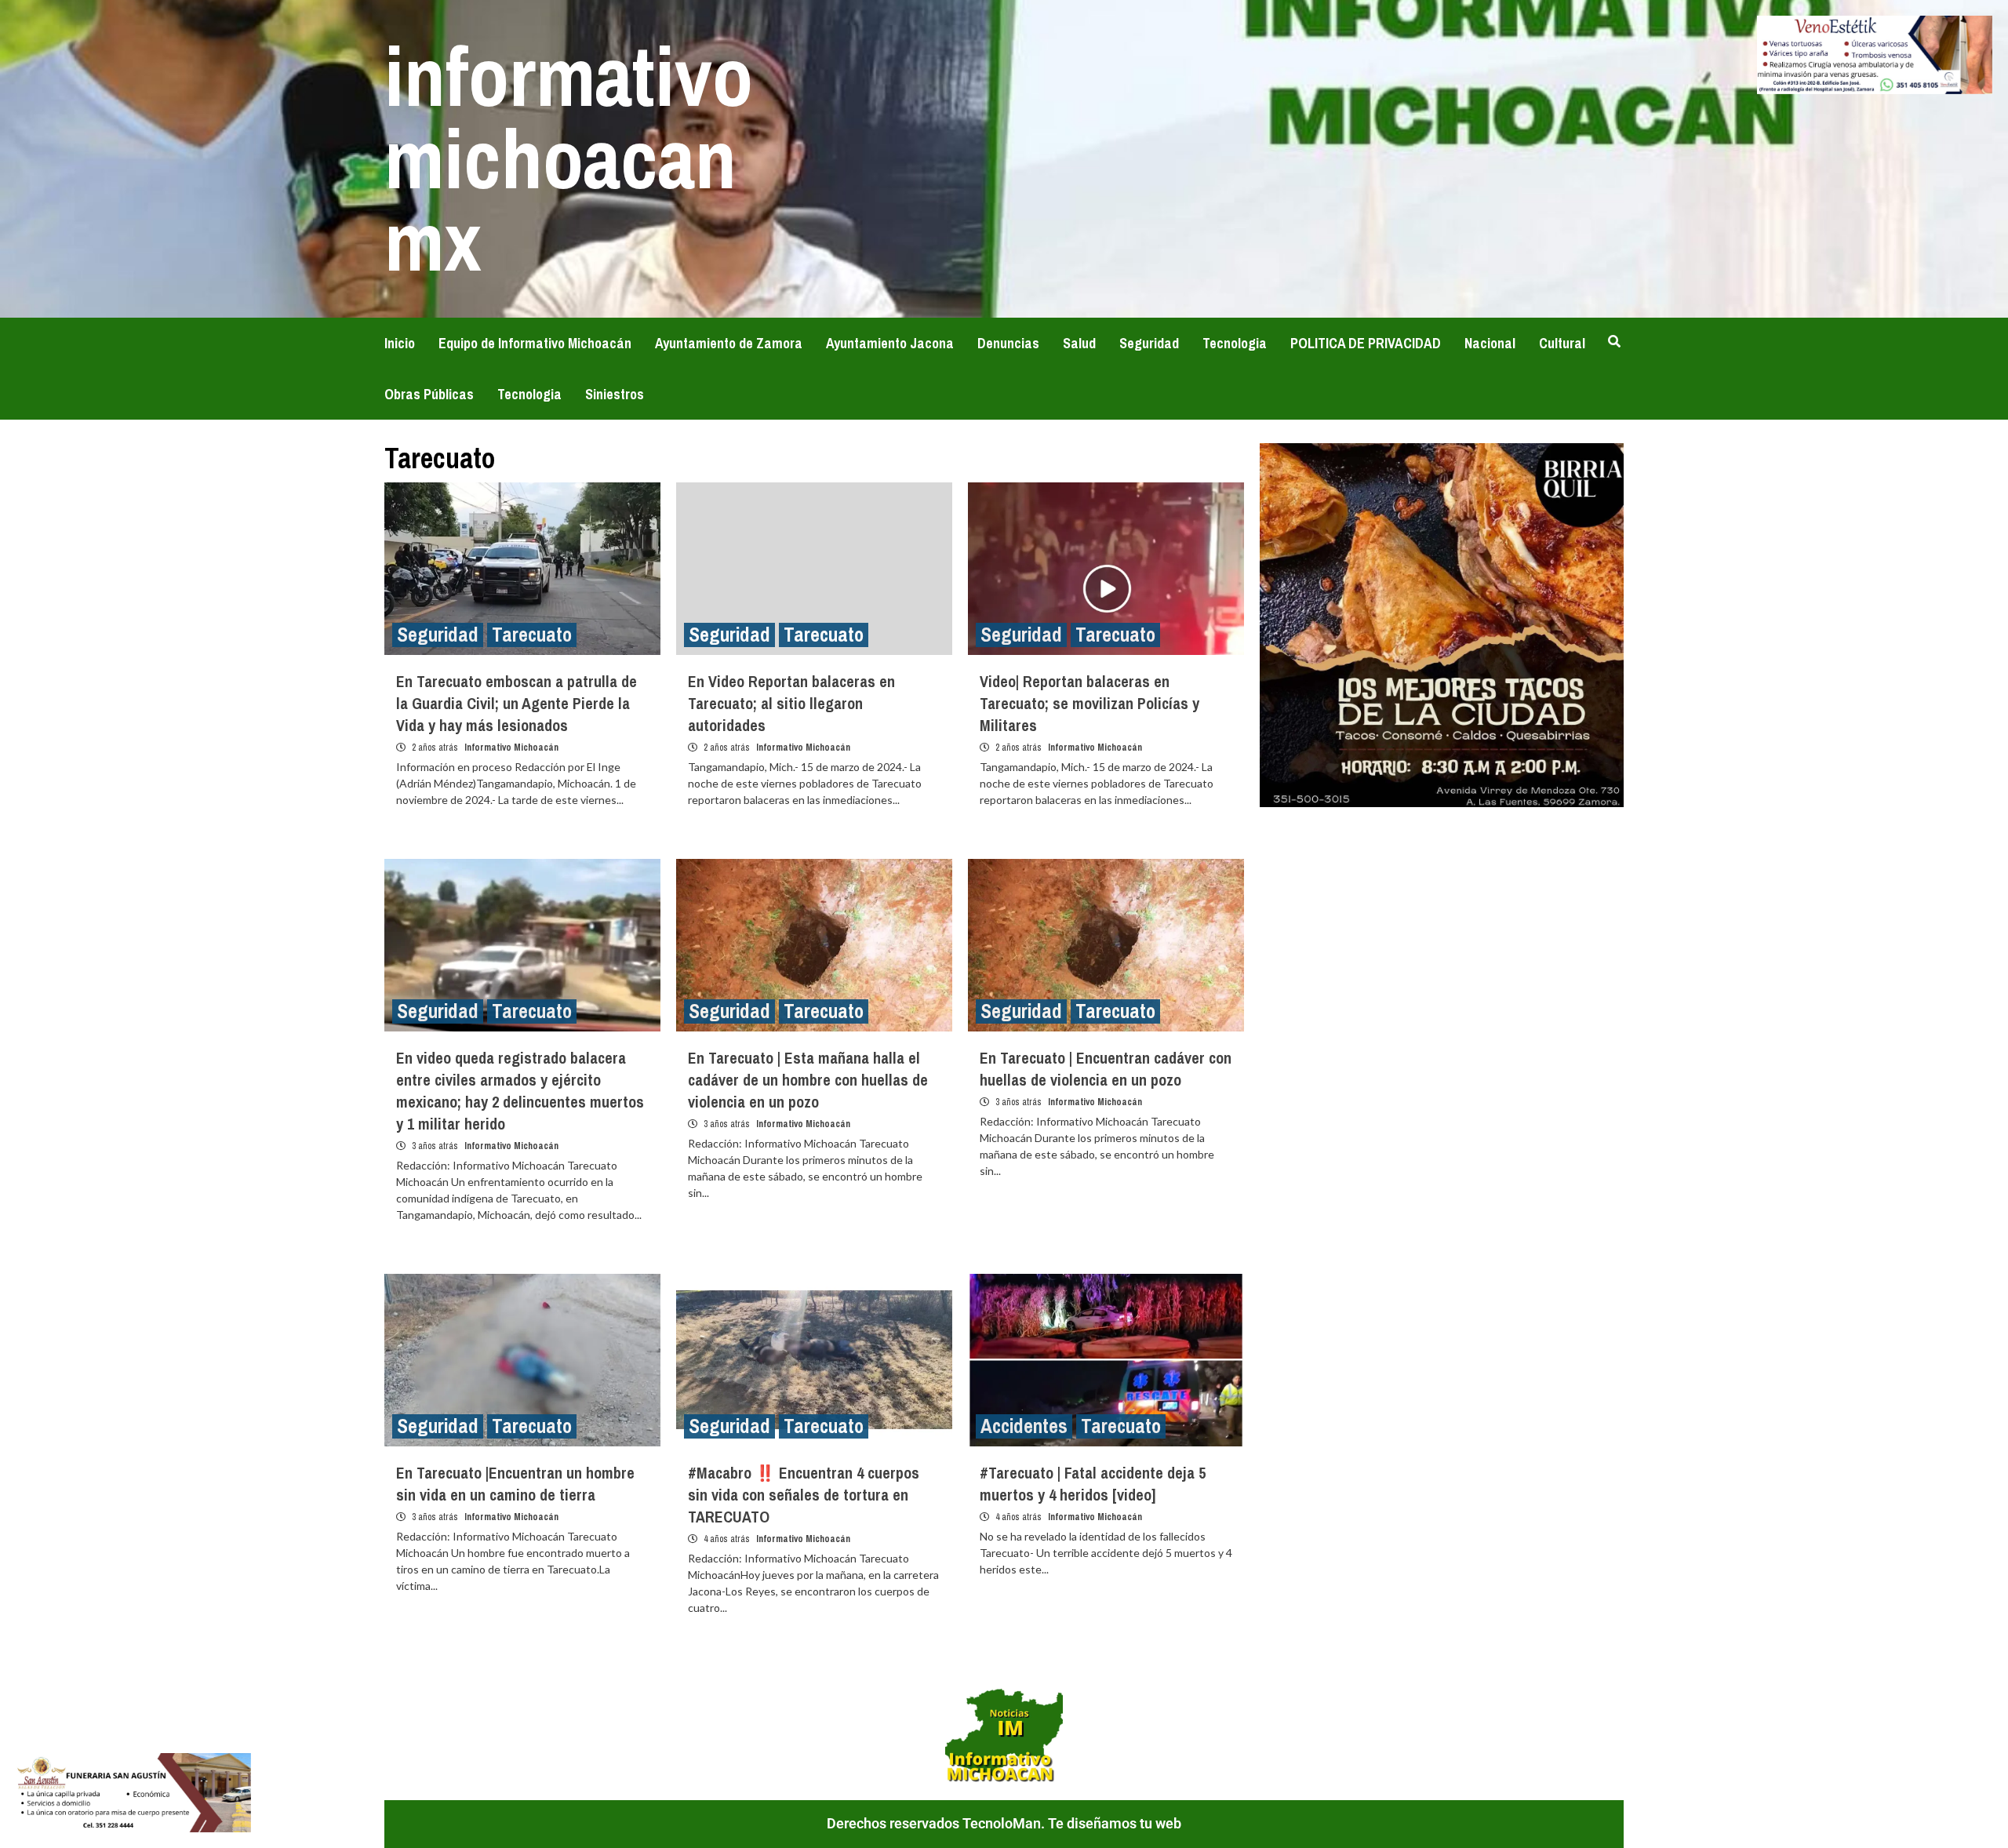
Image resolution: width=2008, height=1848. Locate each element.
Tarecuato (532, 635)
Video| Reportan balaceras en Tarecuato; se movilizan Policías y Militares (1089, 703)
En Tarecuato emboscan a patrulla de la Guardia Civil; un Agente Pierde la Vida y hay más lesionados (517, 703)
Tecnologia (1235, 343)
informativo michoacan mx (569, 158)
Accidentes (1024, 1426)
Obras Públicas (429, 394)
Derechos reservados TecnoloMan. (937, 1823)
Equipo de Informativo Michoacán (535, 343)
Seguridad (1149, 343)
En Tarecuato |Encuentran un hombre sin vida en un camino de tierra (515, 1484)
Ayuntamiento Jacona (890, 343)
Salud (1079, 343)
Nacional (1490, 343)
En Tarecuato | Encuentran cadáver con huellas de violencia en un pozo (1106, 1069)
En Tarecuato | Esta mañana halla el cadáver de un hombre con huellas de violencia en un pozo (808, 1080)
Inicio (400, 343)
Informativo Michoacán (511, 748)
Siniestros (615, 394)
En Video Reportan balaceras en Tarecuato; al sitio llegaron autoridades (791, 703)
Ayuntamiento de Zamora (729, 343)
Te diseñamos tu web (1115, 1823)
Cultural (1562, 343)
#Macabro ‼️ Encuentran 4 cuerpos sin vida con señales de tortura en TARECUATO (804, 1495)
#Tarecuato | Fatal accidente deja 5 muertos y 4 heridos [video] (1093, 1484)
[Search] (1614, 341)
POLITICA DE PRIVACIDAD (1366, 343)
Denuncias (1008, 343)
